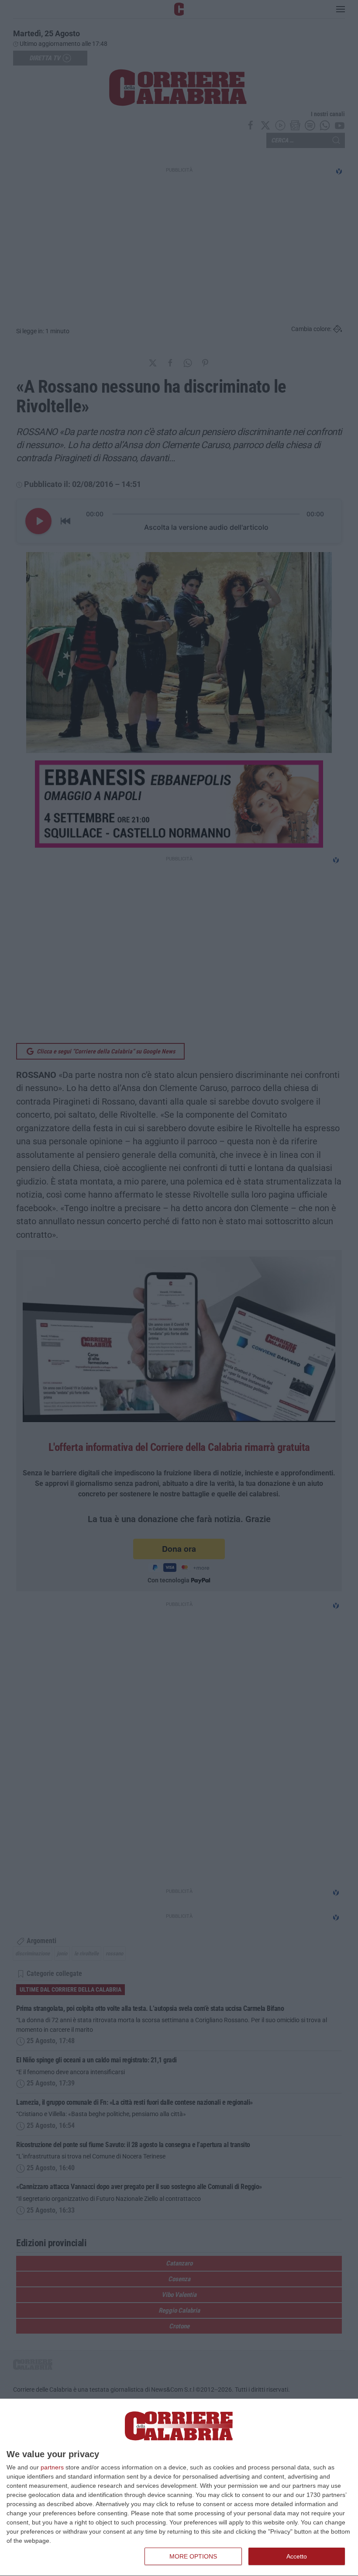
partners (52, 2467)
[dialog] (179, 2488)
